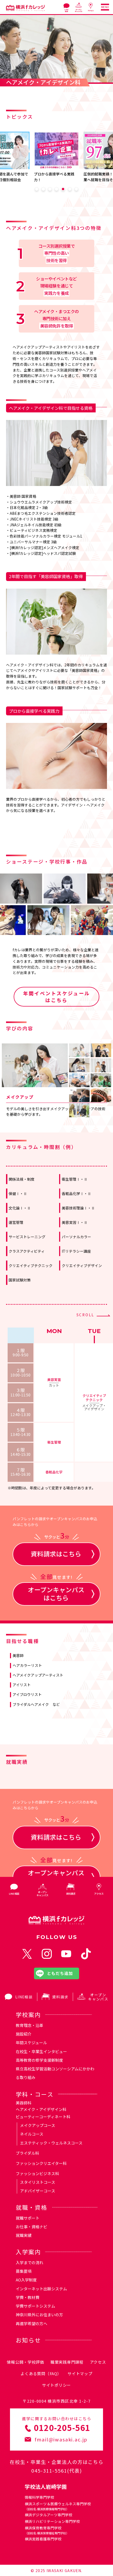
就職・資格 (32, 2207)
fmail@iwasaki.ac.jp (61, 2439)
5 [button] (63, 189)
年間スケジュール (31, 2042)
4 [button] (56, 189)
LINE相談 (24, 1997)
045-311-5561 (49, 2470)
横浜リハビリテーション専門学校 (52, 2521)
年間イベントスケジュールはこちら (57, 997)
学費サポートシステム (35, 2306)
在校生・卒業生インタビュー (41, 2051)
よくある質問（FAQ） (41, 2373)
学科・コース (35, 2094)
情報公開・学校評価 (25, 2362)
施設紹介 (24, 2034)
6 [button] (70, 189)
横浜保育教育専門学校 (47, 2530)
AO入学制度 (26, 2280)
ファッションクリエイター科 (41, 2163)
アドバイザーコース (38, 2191)
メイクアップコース (38, 2125)
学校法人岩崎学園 (46, 2487)
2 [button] (43, 189)
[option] (63, 157)
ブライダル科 (27, 2153)
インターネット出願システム (41, 2289)
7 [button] (76, 189)
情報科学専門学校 (39, 2497)
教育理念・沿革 (30, 2025)
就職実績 (24, 2235)
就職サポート (28, 2218)
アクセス (98, 2362)
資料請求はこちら (56, 1550)
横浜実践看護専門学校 (43, 2539)
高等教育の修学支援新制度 (39, 2060)
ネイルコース (32, 2134)
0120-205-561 (62, 2428)
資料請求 (60, 1997)
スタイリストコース (38, 2182)
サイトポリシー (56, 2385)
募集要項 (24, 2271)
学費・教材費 (28, 2297)
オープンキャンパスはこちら (56, 1592)
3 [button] (50, 189)
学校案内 (29, 2014)
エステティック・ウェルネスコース (51, 2143)
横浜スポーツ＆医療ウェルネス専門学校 (58, 2506)
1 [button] (37, 189)
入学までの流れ (30, 2262)
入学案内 (29, 2252)
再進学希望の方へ (32, 2323)
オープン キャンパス (98, 1997)
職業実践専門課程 (67, 2362)
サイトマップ (80, 2373)
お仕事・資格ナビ (32, 2227)
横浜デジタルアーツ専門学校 (48, 2515)
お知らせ (29, 2340)
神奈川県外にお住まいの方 (39, 2315)
